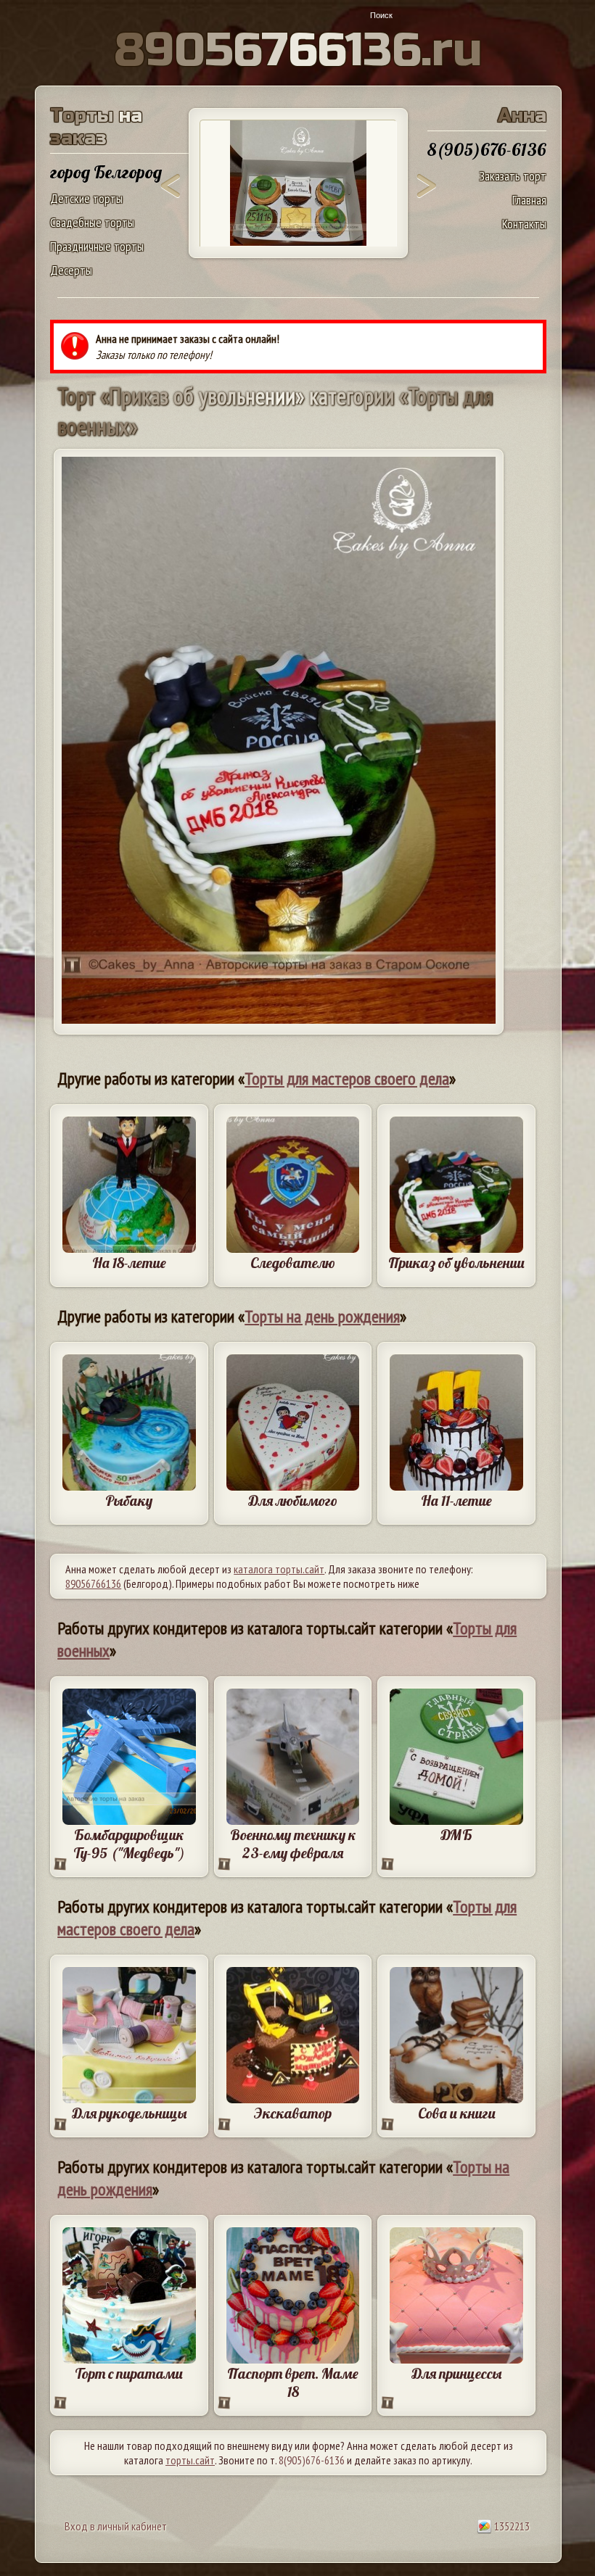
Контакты (524, 224)
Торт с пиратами (129, 2373)
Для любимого (293, 1500)
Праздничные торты (97, 246)
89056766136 (93, 1583)
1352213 (511, 2526)
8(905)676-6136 (312, 2460)
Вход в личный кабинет (116, 2526)
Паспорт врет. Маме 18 (293, 2382)
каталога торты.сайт (279, 1569)
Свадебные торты (92, 222)
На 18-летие (129, 1263)
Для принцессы (456, 2373)
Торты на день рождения (322, 1316)
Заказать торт (513, 176)
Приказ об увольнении (456, 1263)
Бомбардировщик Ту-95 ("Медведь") (129, 1844)
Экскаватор (293, 2113)
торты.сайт (190, 2460)
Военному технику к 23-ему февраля (293, 1844)
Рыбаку (129, 1500)
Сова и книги (457, 2113)
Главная (529, 200)
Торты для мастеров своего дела (347, 1078)
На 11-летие (456, 1500)
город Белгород (106, 172)
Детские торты (86, 198)
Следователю (293, 1263)
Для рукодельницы (129, 2113)
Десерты (71, 270)
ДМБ (456, 1835)
